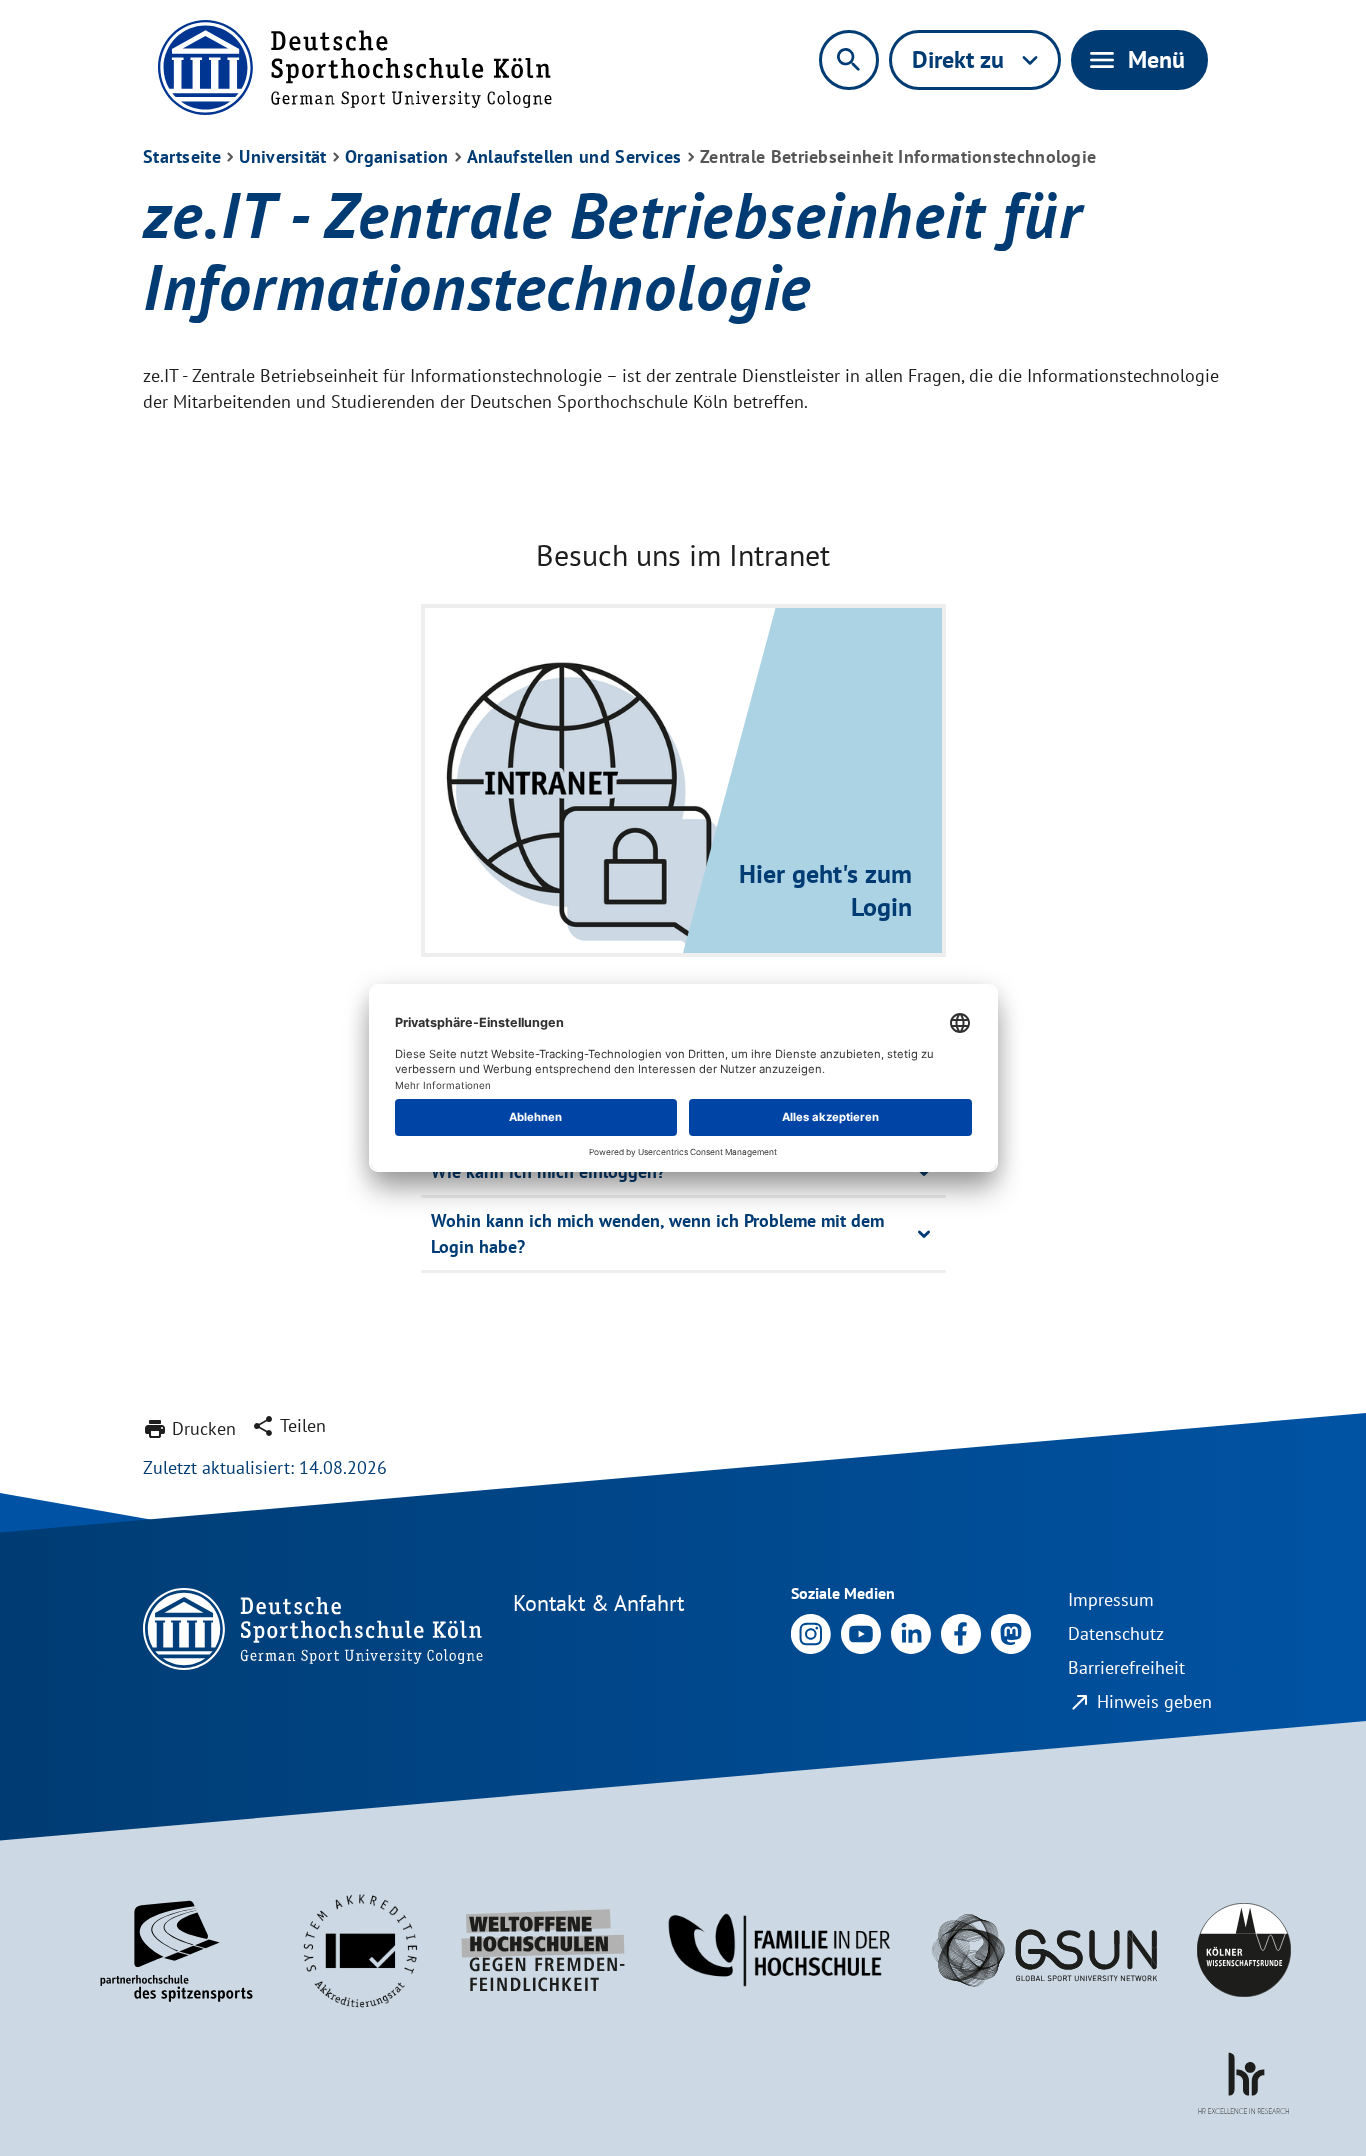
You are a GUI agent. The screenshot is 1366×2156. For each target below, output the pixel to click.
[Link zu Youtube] (861, 1631)
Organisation (397, 156)
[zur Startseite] (355, 67)
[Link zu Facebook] (961, 1631)
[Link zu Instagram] (811, 1631)
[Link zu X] (1011, 1631)
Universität (282, 156)
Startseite (182, 156)
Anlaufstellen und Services (574, 156)
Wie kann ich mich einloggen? (548, 1171)
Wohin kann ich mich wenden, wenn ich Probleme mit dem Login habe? (657, 1233)
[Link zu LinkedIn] (911, 1631)
